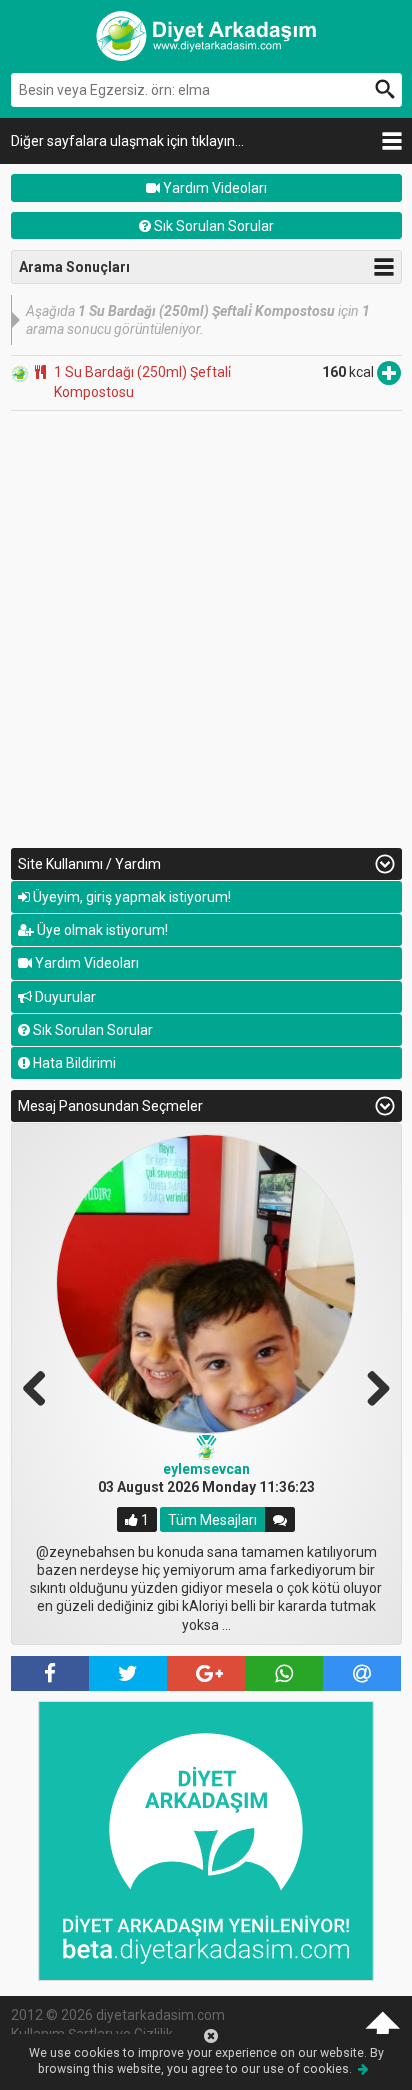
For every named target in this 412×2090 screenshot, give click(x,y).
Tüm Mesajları (212, 1520)
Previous (42, 1386)
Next (371, 1386)
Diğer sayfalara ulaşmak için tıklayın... (127, 141)
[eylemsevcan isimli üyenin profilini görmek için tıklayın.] (206, 1284)
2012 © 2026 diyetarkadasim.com (118, 2015)
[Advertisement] (206, 627)
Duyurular (64, 997)
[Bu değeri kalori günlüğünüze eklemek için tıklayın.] (389, 372)
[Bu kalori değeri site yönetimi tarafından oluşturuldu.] (20, 372)
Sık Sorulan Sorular (212, 226)
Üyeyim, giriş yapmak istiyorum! (130, 897)
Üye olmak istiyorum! (101, 930)
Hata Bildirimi (73, 1063)
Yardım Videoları (213, 188)
